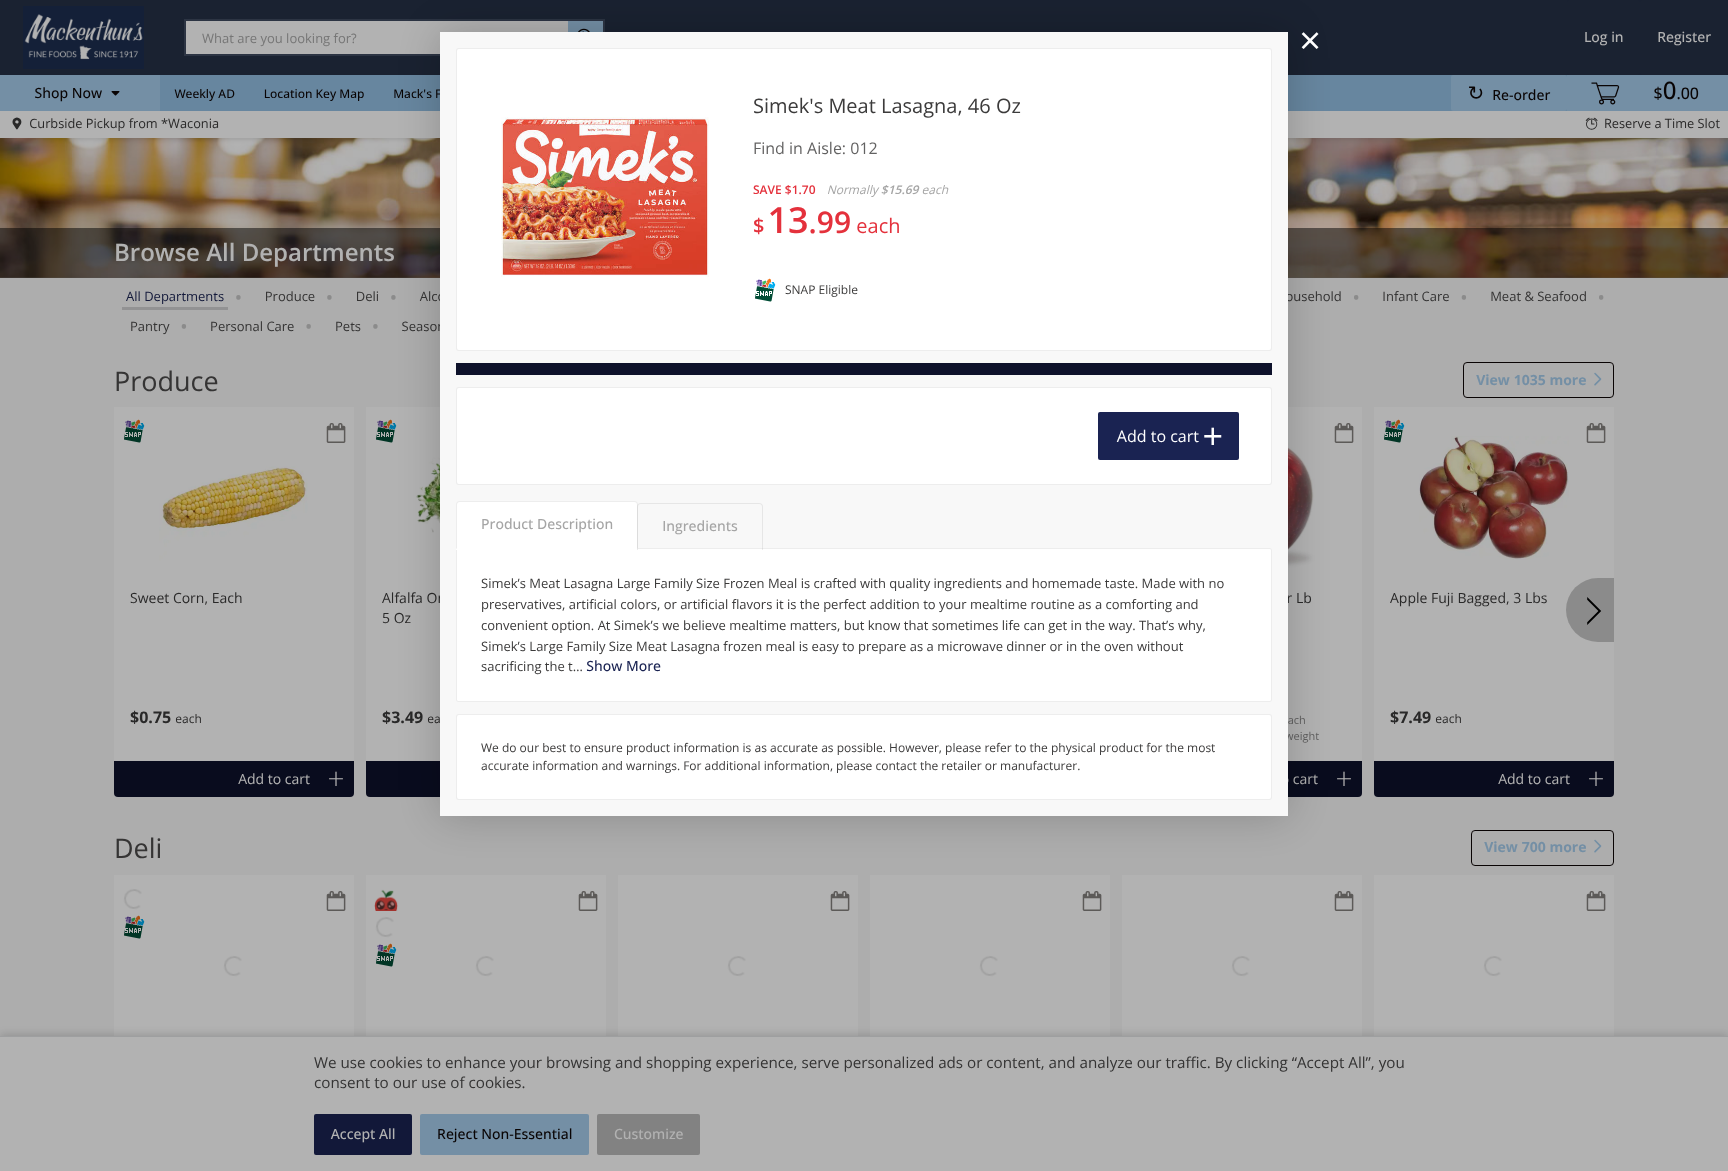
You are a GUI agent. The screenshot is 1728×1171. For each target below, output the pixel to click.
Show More (623, 666)
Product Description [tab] (547, 524)
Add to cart (1158, 436)
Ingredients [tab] (699, 526)
